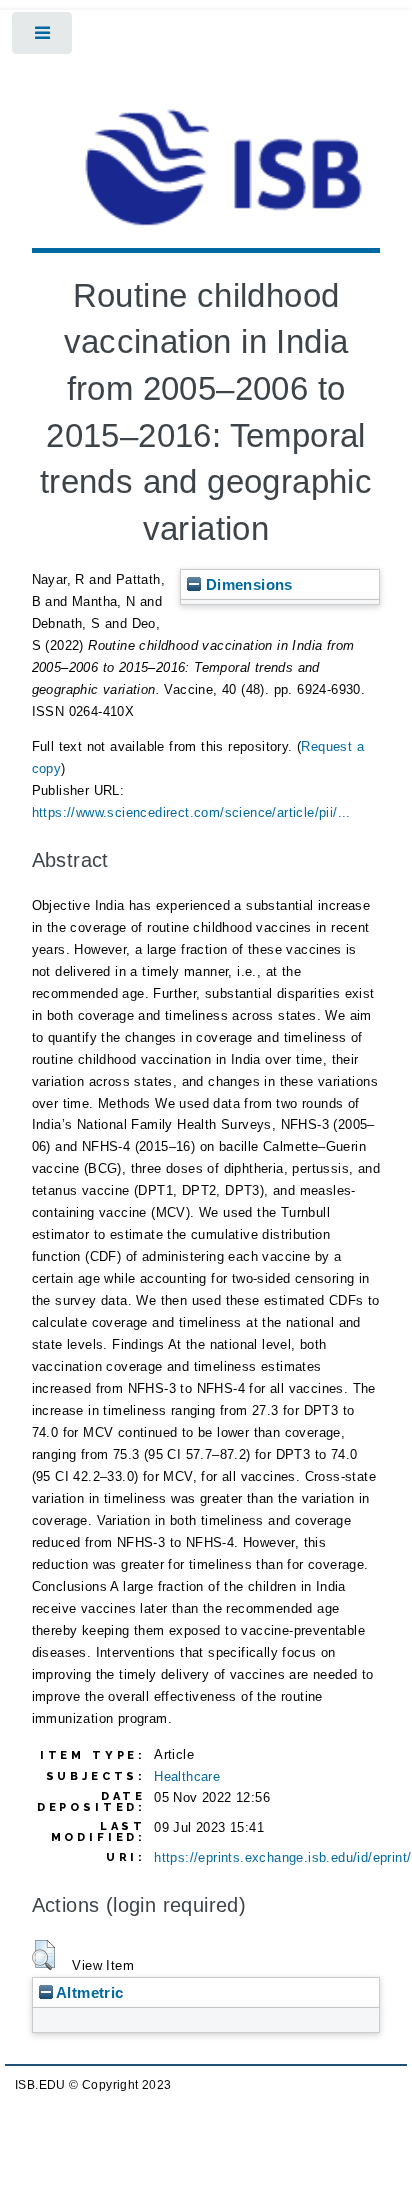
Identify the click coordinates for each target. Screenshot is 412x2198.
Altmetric (88, 1992)
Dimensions (246, 584)
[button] (43, 1955)
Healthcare (187, 1776)
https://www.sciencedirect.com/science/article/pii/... (191, 812)
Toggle (43, 37)
